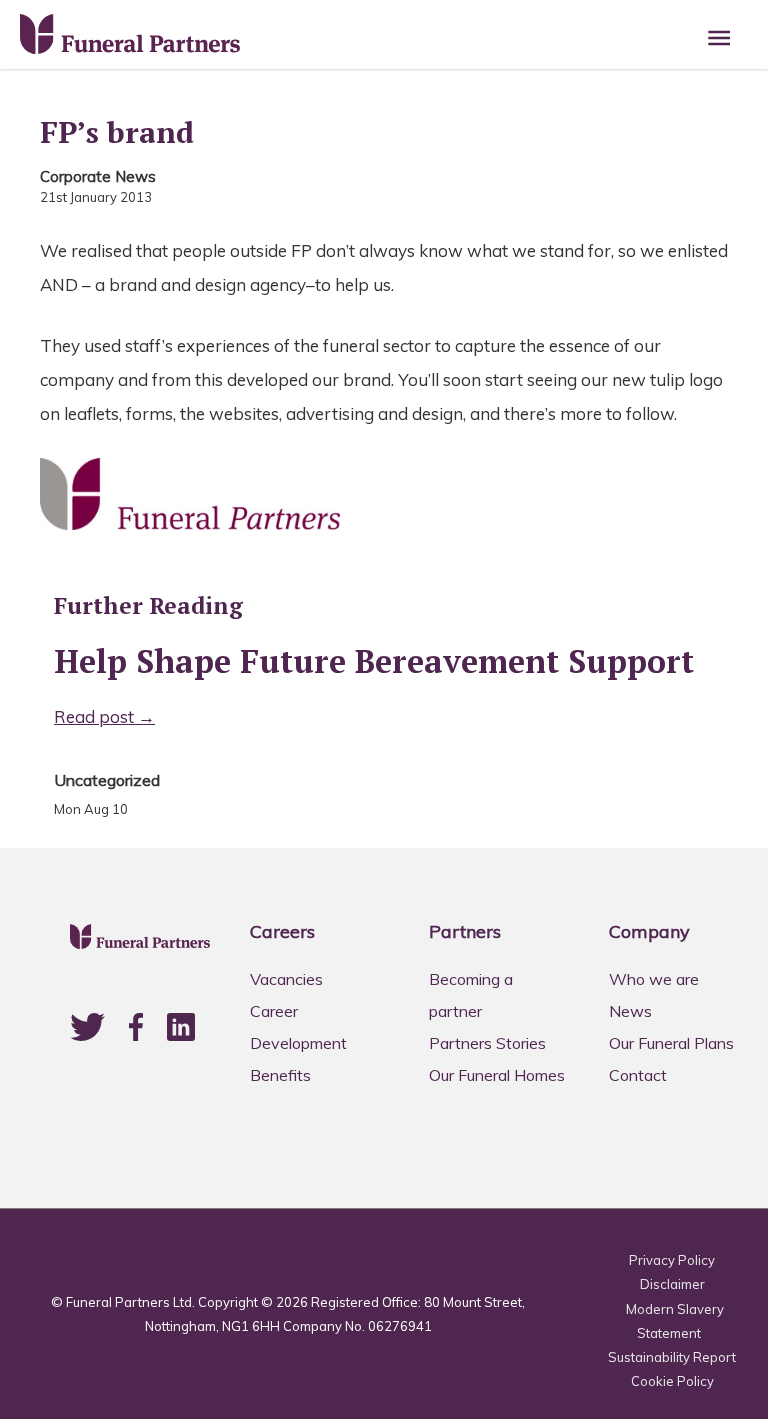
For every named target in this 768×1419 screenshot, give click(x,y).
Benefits (280, 1075)
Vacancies (286, 979)
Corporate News (98, 176)
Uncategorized (107, 780)
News (630, 1011)
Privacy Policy (672, 1260)
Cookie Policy (672, 1381)
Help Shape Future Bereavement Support (374, 661)
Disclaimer (672, 1284)
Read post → (104, 716)
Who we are (654, 979)
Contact (638, 1075)
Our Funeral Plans (671, 1043)
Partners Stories (487, 1043)
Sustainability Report (672, 1357)
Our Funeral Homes (497, 1075)
